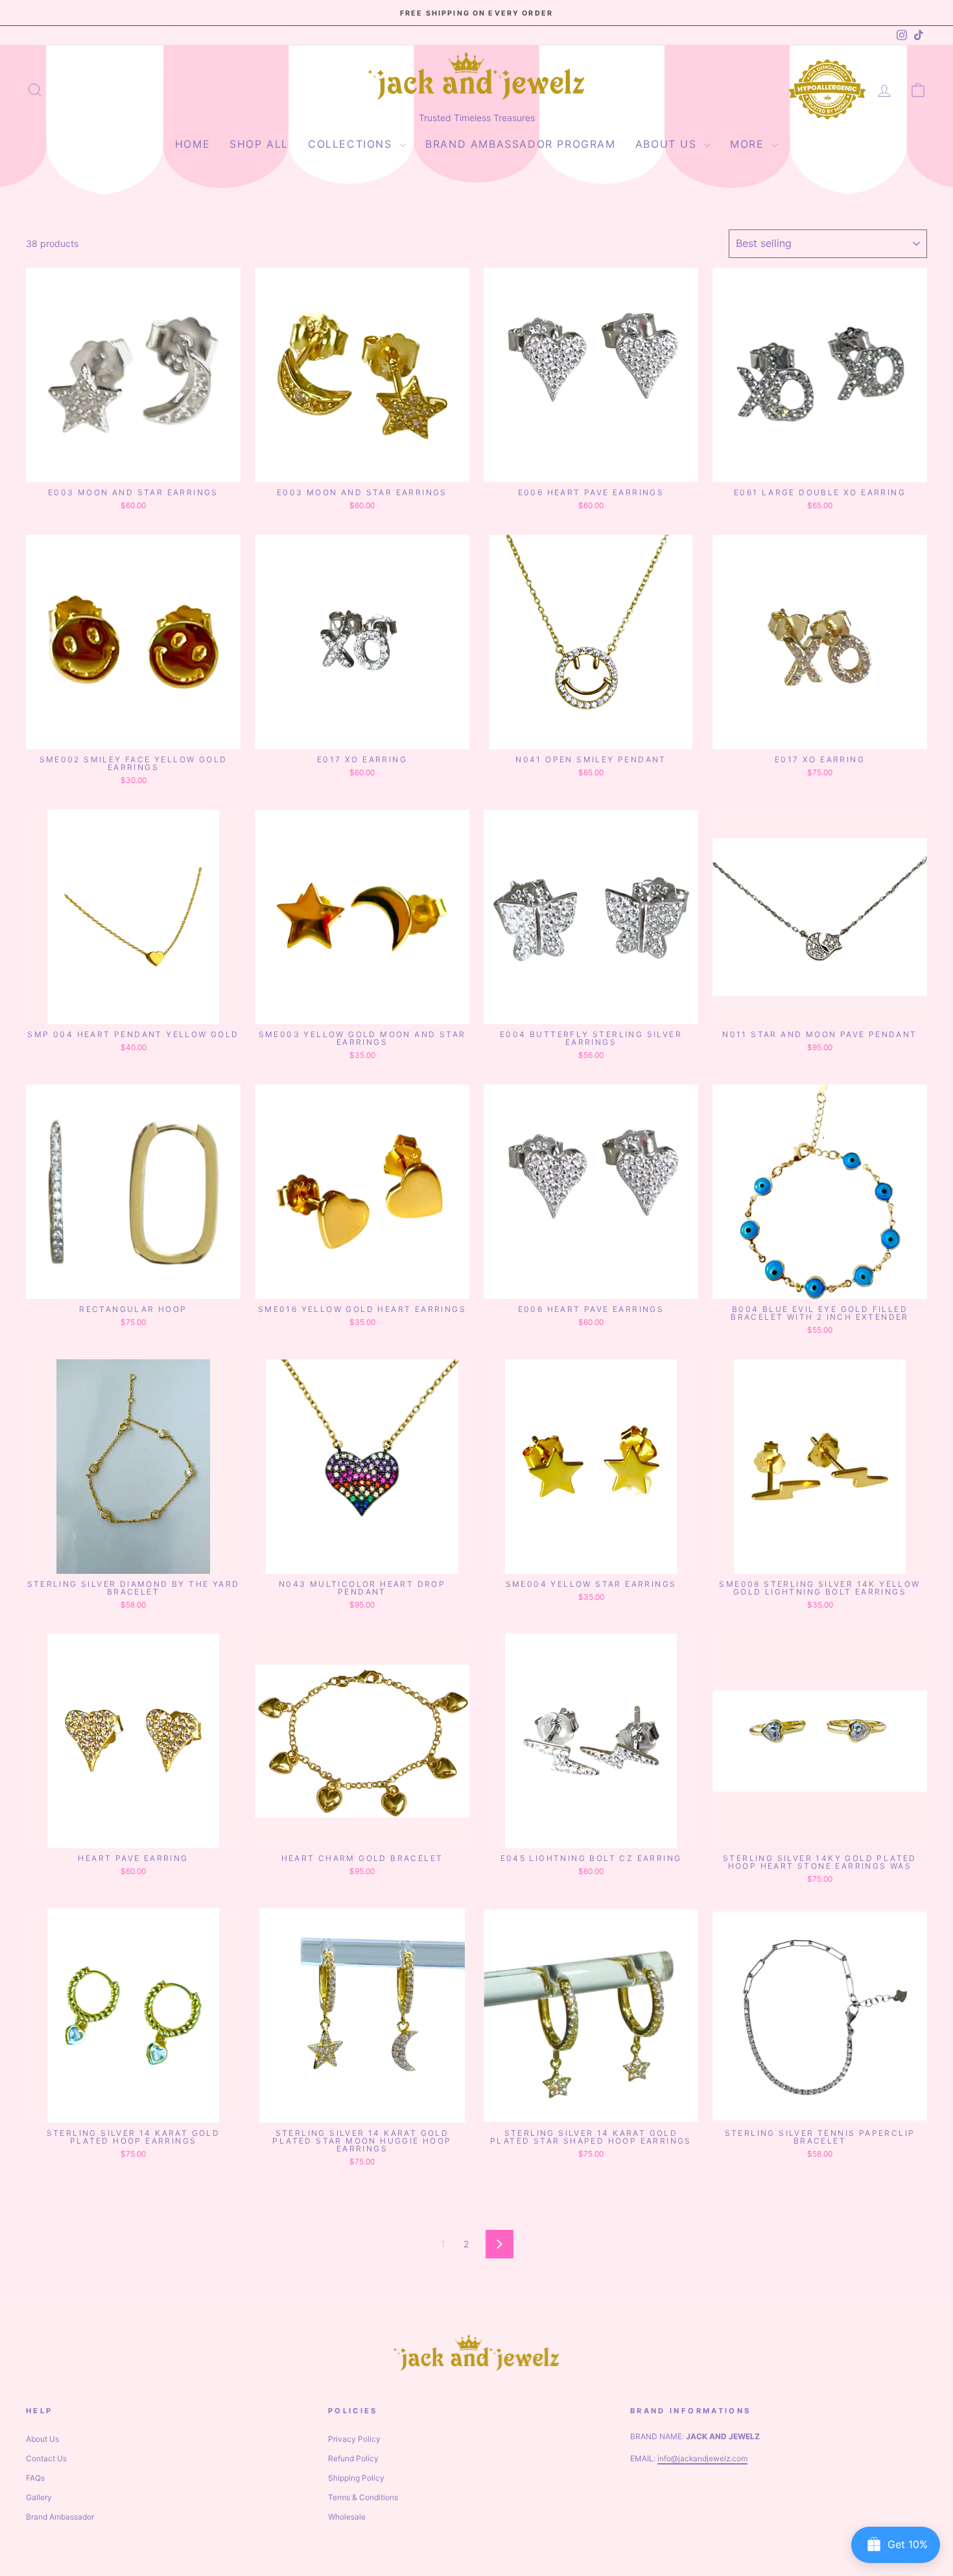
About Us (668, 144)
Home (193, 144)
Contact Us (46, 2458)
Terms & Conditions (363, 2497)
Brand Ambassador (60, 2517)
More (749, 144)
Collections (352, 144)
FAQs (35, 2478)
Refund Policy (353, 2458)
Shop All (259, 144)
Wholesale (347, 2517)
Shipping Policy (356, 2478)
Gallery (39, 2497)
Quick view (134, 468)
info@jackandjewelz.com (702, 2458)
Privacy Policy (354, 2439)
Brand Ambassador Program (520, 144)
